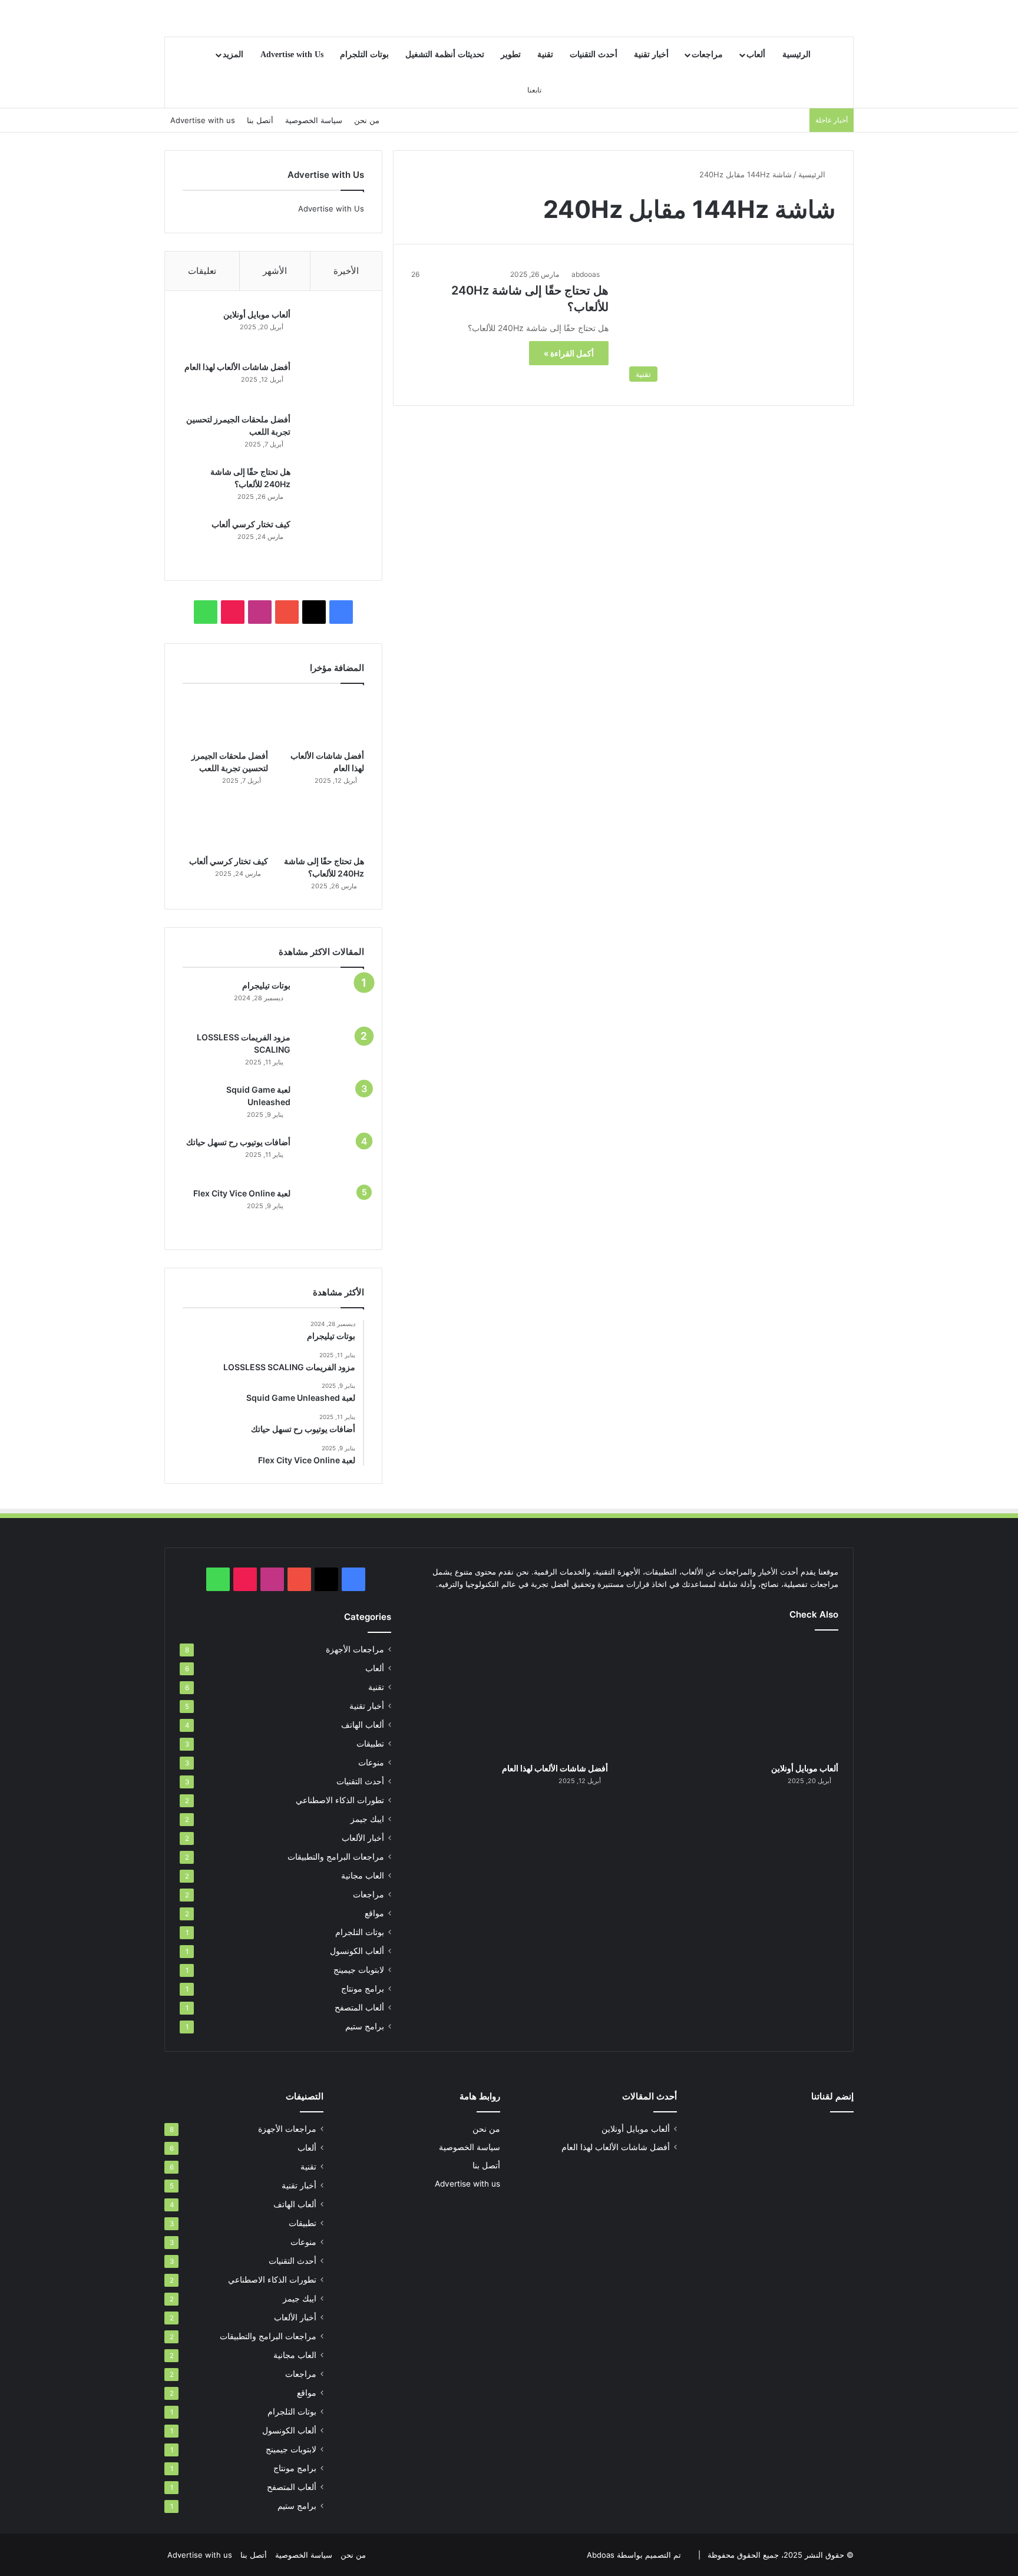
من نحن (367, 120)
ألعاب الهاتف (363, 1725)
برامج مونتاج (363, 1989)
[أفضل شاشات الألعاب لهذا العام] (332, 383)
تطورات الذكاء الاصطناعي (340, 1800)
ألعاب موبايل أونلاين (257, 314)
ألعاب (756, 54)
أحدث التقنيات (594, 54)
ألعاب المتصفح (359, 2008)
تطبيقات (370, 1744)
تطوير (511, 54)
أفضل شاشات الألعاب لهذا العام (237, 367)
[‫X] (314, 612)
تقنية (545, 54)
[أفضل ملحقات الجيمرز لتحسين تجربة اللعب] (332, 436)
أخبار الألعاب (363, 1838)
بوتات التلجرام (364, 54)
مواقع (374, 1913)
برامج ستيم (365, 2026)
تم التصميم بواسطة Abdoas (634, 2555)
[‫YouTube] (287, 612)
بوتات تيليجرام (266, 985)
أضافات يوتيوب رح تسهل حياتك (238, 1142)
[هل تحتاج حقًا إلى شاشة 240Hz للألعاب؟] (332, 488)
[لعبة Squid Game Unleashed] (332, 1106)
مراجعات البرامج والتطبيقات (336, 1857)
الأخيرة (346, 271)
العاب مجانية (363, 1876)
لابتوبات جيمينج (359, 1970)
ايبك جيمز (367, 1819)
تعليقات (202, 271)
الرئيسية (796, 54)
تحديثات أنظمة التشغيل (445, 54)
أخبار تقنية (651, 54)
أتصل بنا (260, 120)
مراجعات (707, 54)
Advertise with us (203, 120)
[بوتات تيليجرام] (332, 1001)
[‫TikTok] (233, 612)
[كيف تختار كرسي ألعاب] (332, 540)
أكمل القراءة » (569, 353)
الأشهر (275, 271)
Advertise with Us (292, 54)
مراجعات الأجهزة (355, 1649)
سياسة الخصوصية (314, 120)
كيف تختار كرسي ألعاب (251, 524)
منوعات (371, 1762)
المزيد (233, 54)
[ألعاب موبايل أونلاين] (332, 331)
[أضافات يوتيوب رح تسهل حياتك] (332, 1158)
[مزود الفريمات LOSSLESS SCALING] (332, 1054)
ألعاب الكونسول (357, 1951)
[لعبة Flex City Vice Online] (332, 1210)
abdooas (586, 274)
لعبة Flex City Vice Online (242, 1193)
